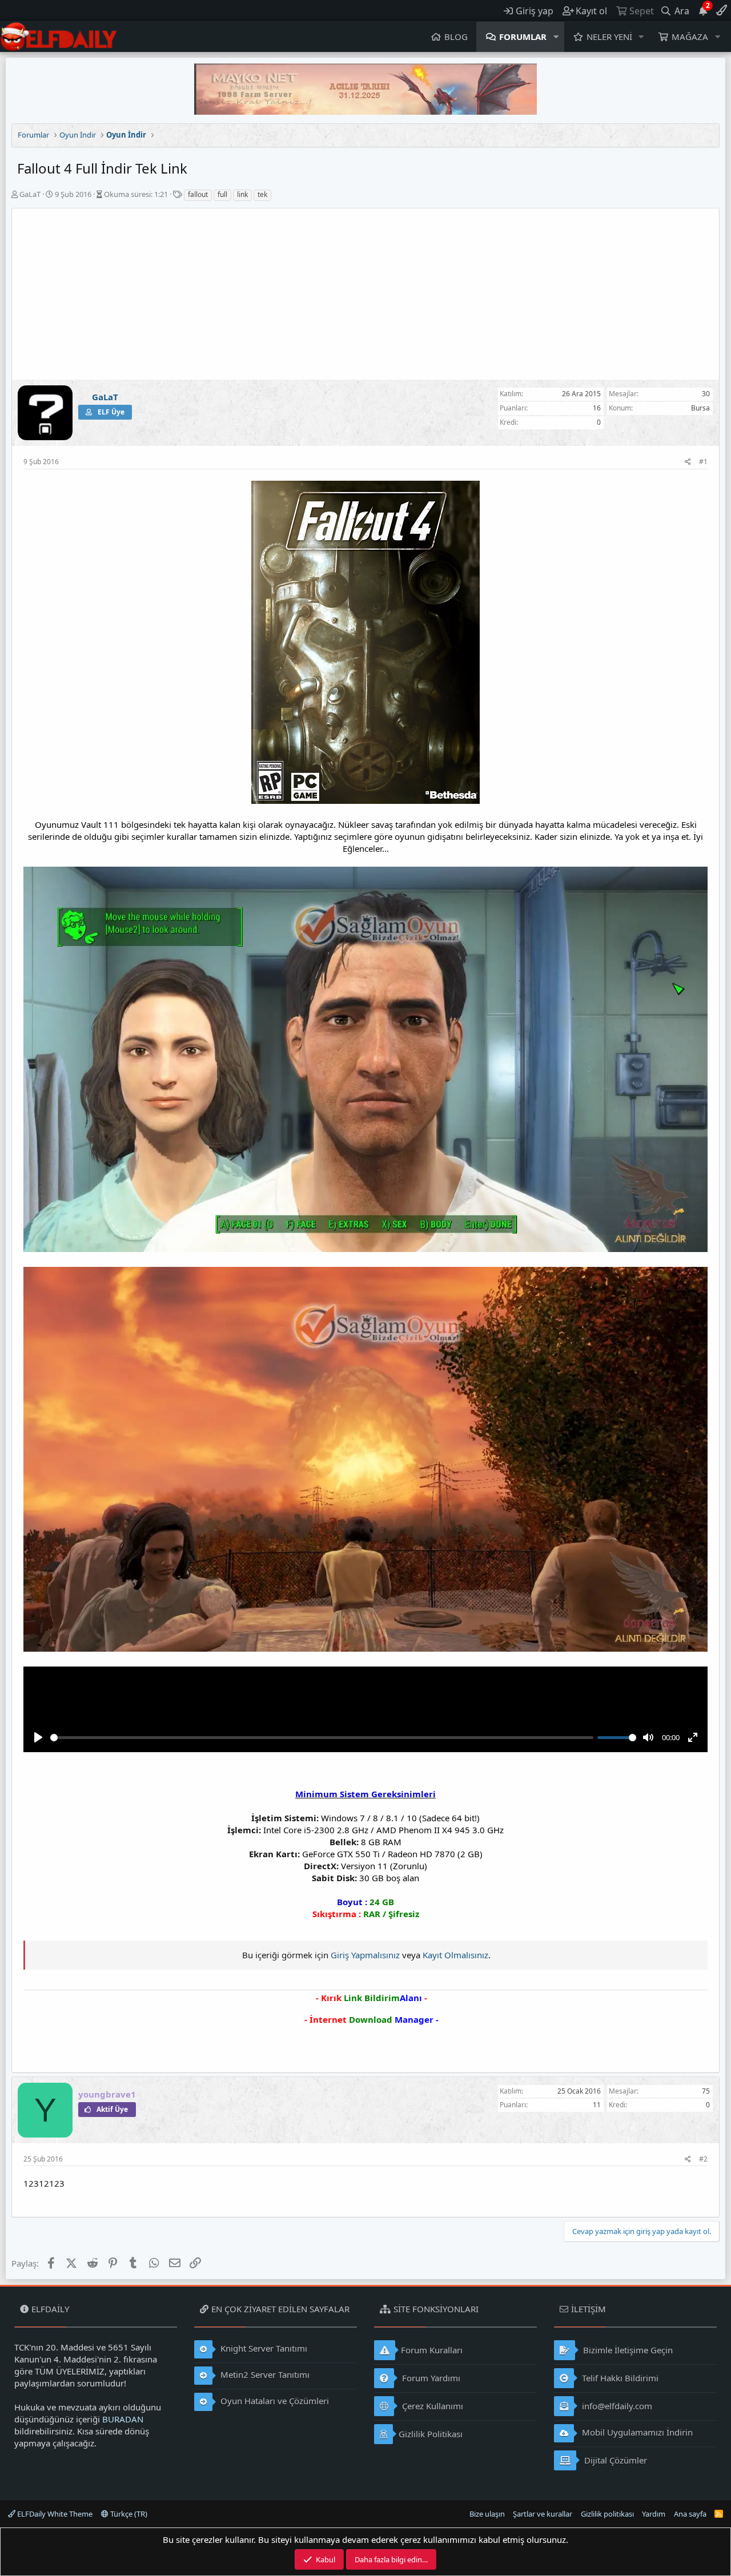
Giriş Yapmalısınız (365, 1955)
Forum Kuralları (432, 2350)
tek (262, 194)
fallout (198, 194)
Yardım (654, 2514)
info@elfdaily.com (616, 2406)
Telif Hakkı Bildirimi (619, 2378)
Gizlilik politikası (607, 2514)
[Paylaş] (688, 462)
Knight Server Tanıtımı (263, 2348)
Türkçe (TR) (128, 2514)
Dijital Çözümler (614, 2460)
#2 (703, 2159)
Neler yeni (609, 37)
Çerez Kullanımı (431, 2406)
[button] (556, 37)
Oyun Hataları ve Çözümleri (274, 2401)
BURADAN (123, 2419)
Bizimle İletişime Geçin (627, 2350)
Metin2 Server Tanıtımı (264, 2374)
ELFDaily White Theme (54, 2514)
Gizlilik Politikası (431, 2434)
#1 (703, 462)
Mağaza (690, 37)
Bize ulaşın (487, 2514)
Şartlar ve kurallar (543, 2514)
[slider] (322, 1738)
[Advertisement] (365, 294)
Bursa (700, 408)
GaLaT (30, 194)
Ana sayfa (690, 2514)
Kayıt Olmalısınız (455, 1955)
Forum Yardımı (430, 2378)
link (242, 194)
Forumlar (523, 37)
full (222, 194)
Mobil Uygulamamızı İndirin (636, 2432)
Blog (456, 37)
